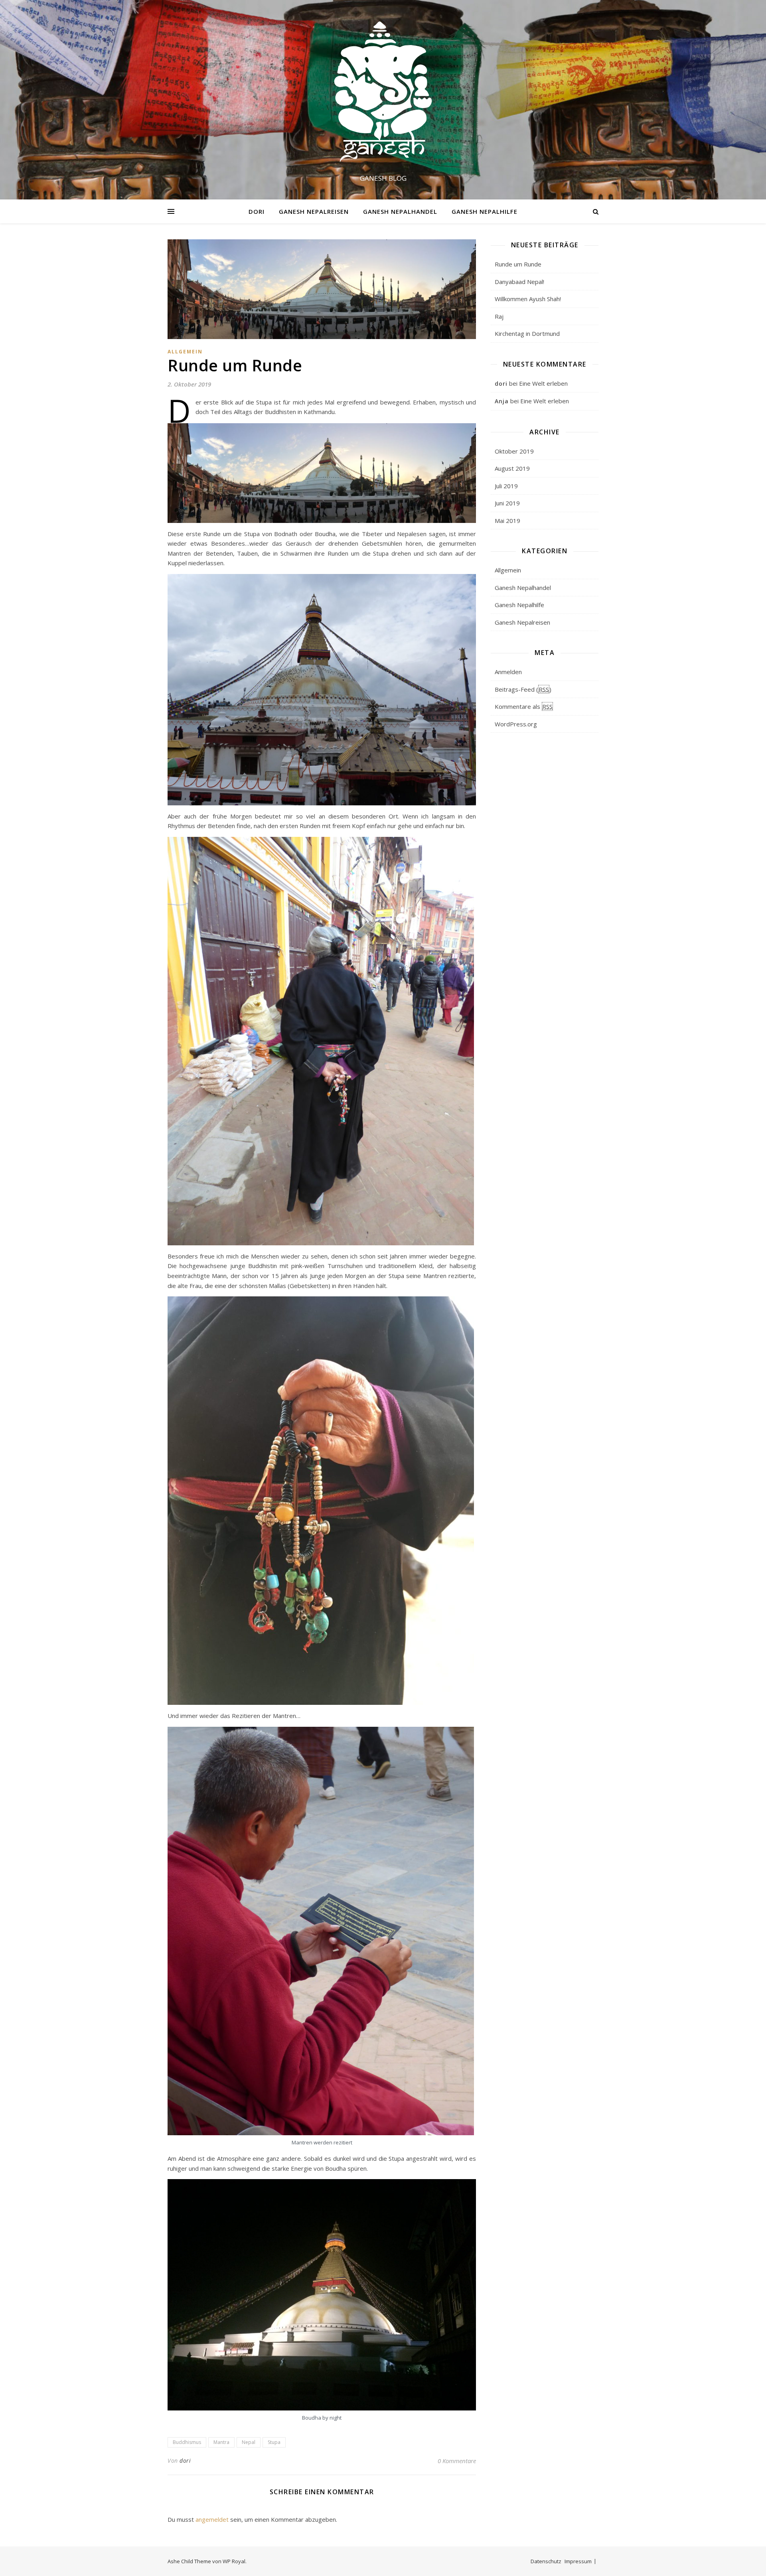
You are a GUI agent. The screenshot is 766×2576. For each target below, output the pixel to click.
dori (185, 2461)
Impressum (578, 2561)
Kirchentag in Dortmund (527, 333)
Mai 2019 (507, 521)
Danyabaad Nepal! (519, 282)
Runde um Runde (518, 264)
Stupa (274, 2442)
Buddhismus (187, 2442)
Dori (257, 211)
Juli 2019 (506, 486)
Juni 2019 (507, 503)
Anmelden (508, 672)
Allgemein (185, 352)
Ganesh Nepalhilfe (485, 211)
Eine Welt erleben (543, 383)
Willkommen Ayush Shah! (528, 299)
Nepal (249, 2442)
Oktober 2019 (514, 451)
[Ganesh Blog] (383, 92)
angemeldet (212, 2519)
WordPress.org (516, 724)
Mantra (221, 2442)
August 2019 (512, 468)
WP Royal (234, 2561)
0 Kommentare (457, 2461)
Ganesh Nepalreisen (314, 211)
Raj (499, 316)
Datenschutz (546, 2561)
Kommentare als (524, 706)
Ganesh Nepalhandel (400, 211)
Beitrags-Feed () (523, 689)
